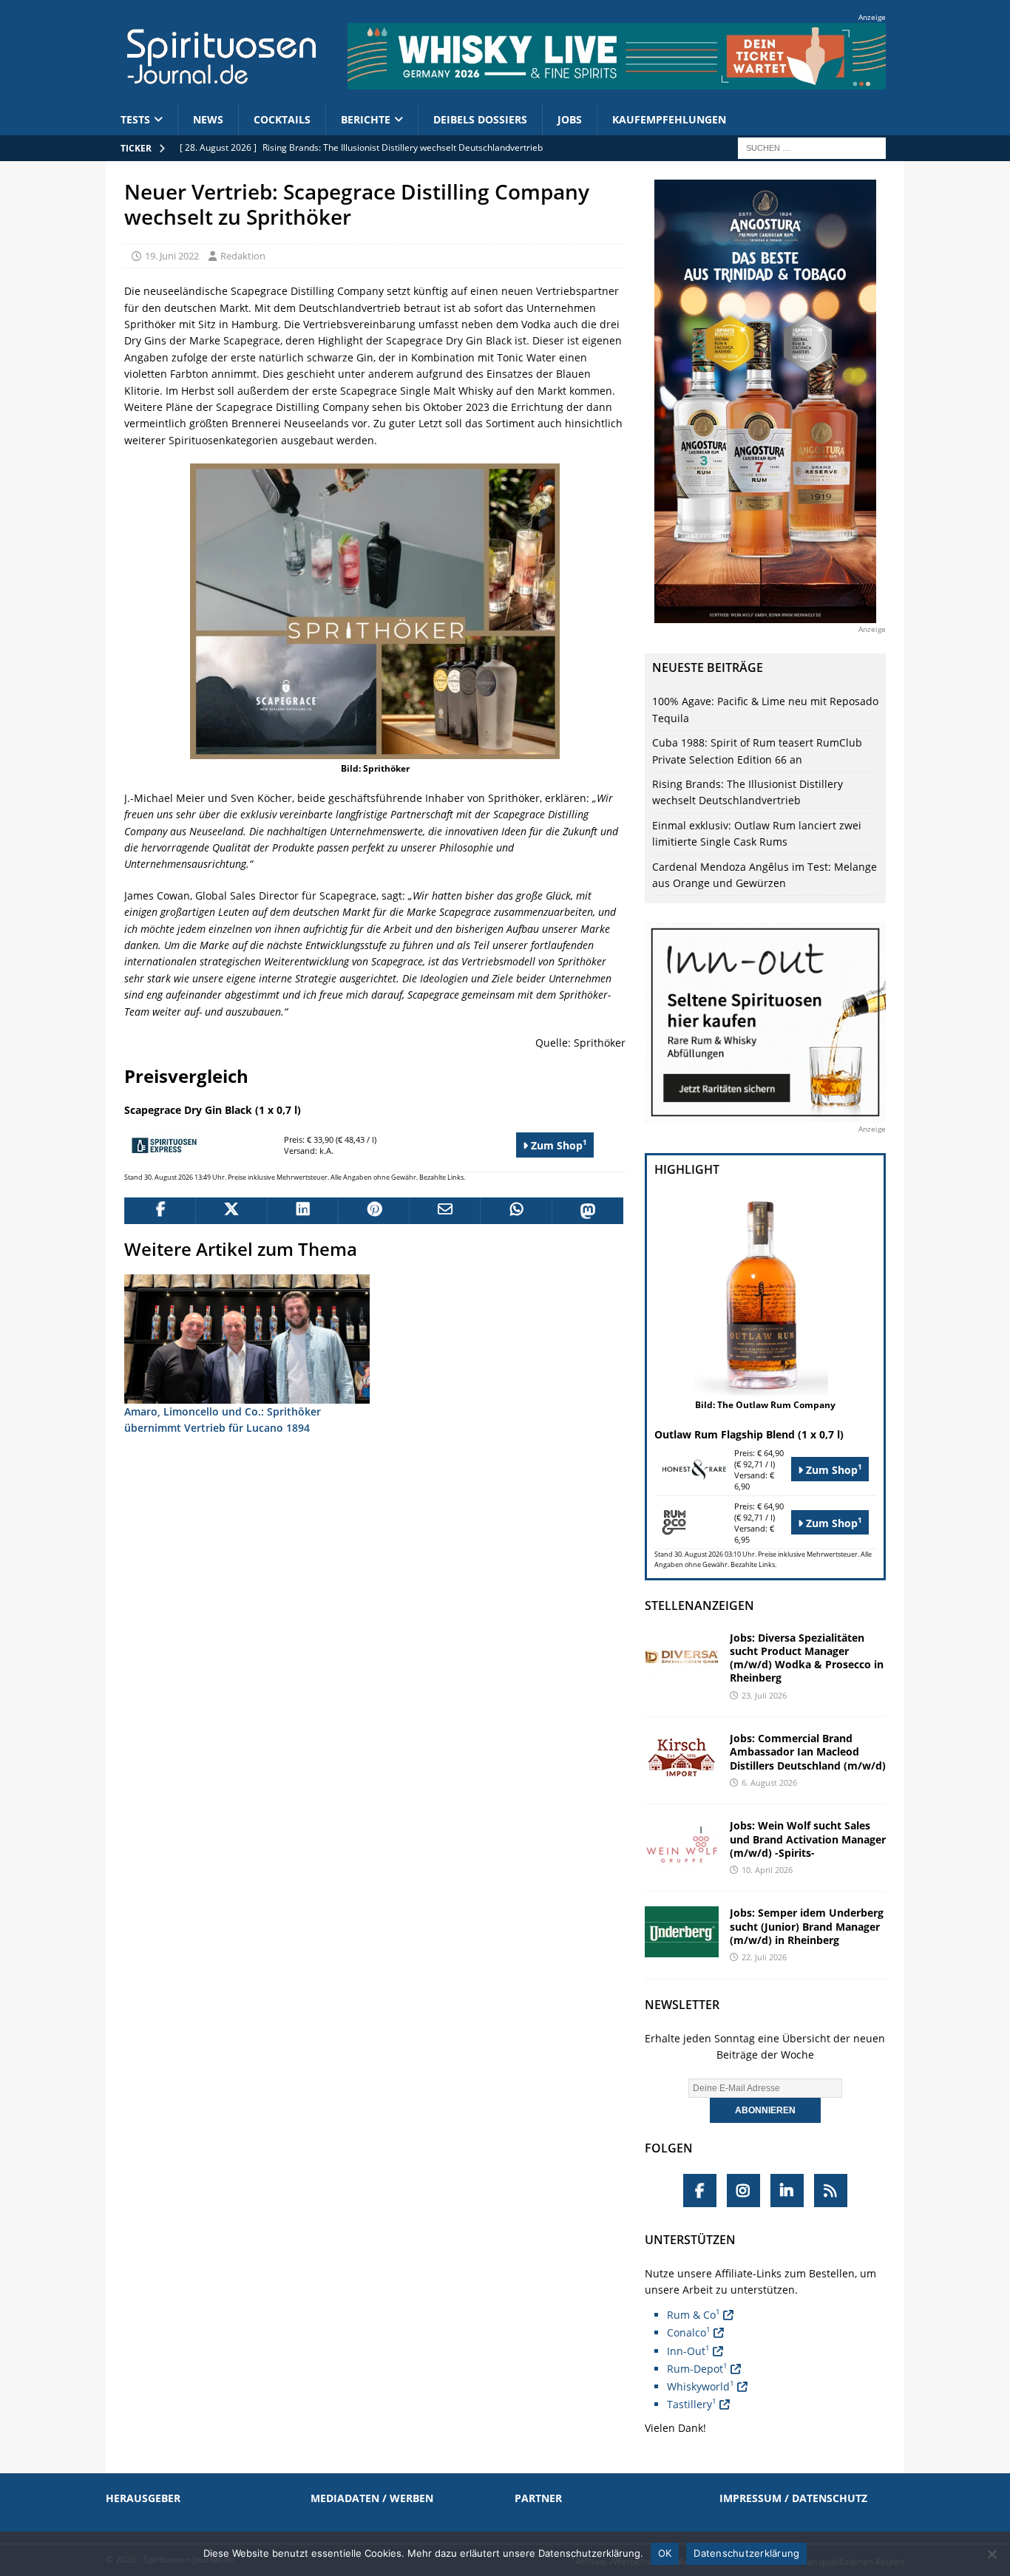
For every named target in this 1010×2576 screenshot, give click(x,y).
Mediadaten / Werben (372, 2498)
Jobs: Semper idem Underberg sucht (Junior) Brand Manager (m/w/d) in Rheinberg (807, 1926)
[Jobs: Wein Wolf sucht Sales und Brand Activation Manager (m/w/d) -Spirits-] (682, 1845)
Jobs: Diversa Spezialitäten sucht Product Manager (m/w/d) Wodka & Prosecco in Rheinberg (807, 1658)
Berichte (366, 119)
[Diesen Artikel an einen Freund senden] (444, 1211)
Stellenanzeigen (699, 1605)
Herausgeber (143, 2498)
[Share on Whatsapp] (515, 1211)
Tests (135, 119)
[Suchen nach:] (812, 147)
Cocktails (282, 119)
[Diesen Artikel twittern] (231, 1211)
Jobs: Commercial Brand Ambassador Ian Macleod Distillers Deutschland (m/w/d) (808, 1751)
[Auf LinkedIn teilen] (302, 1211)
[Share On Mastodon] (587, 1211)
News (208, 119)
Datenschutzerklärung (746, 2553)
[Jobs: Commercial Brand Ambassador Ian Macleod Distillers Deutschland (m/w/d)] (682, 1757)
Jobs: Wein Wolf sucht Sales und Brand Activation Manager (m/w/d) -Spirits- (808, 1839)
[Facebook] (700, 2191)
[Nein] (992, 2554)
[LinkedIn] (787, 2191)
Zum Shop (557, 1145)
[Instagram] (743, 2191)
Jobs (570, 119)
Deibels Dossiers (480, 119)
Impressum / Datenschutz (793, 2498)
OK (665, 2553)
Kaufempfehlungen (669, 119)
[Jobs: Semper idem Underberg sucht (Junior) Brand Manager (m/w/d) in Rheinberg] (682, 1932)
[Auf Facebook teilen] (160, 1211)
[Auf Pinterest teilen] (373, 1211)
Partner (538, 2498)
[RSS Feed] (831, 2191)
